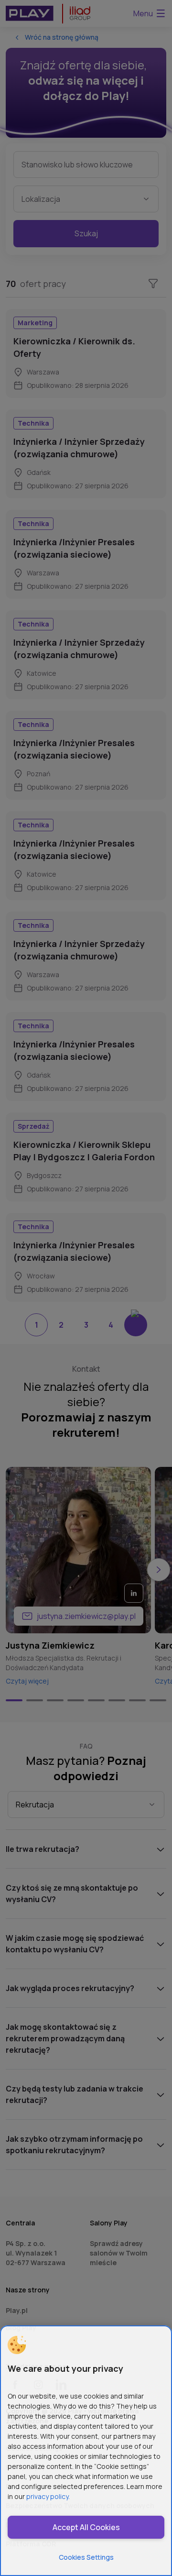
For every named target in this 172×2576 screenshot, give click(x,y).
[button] (17, 2345)
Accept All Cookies (86, 2527)
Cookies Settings (86, 2557)
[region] (86, 2451)
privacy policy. (48, 2496)
